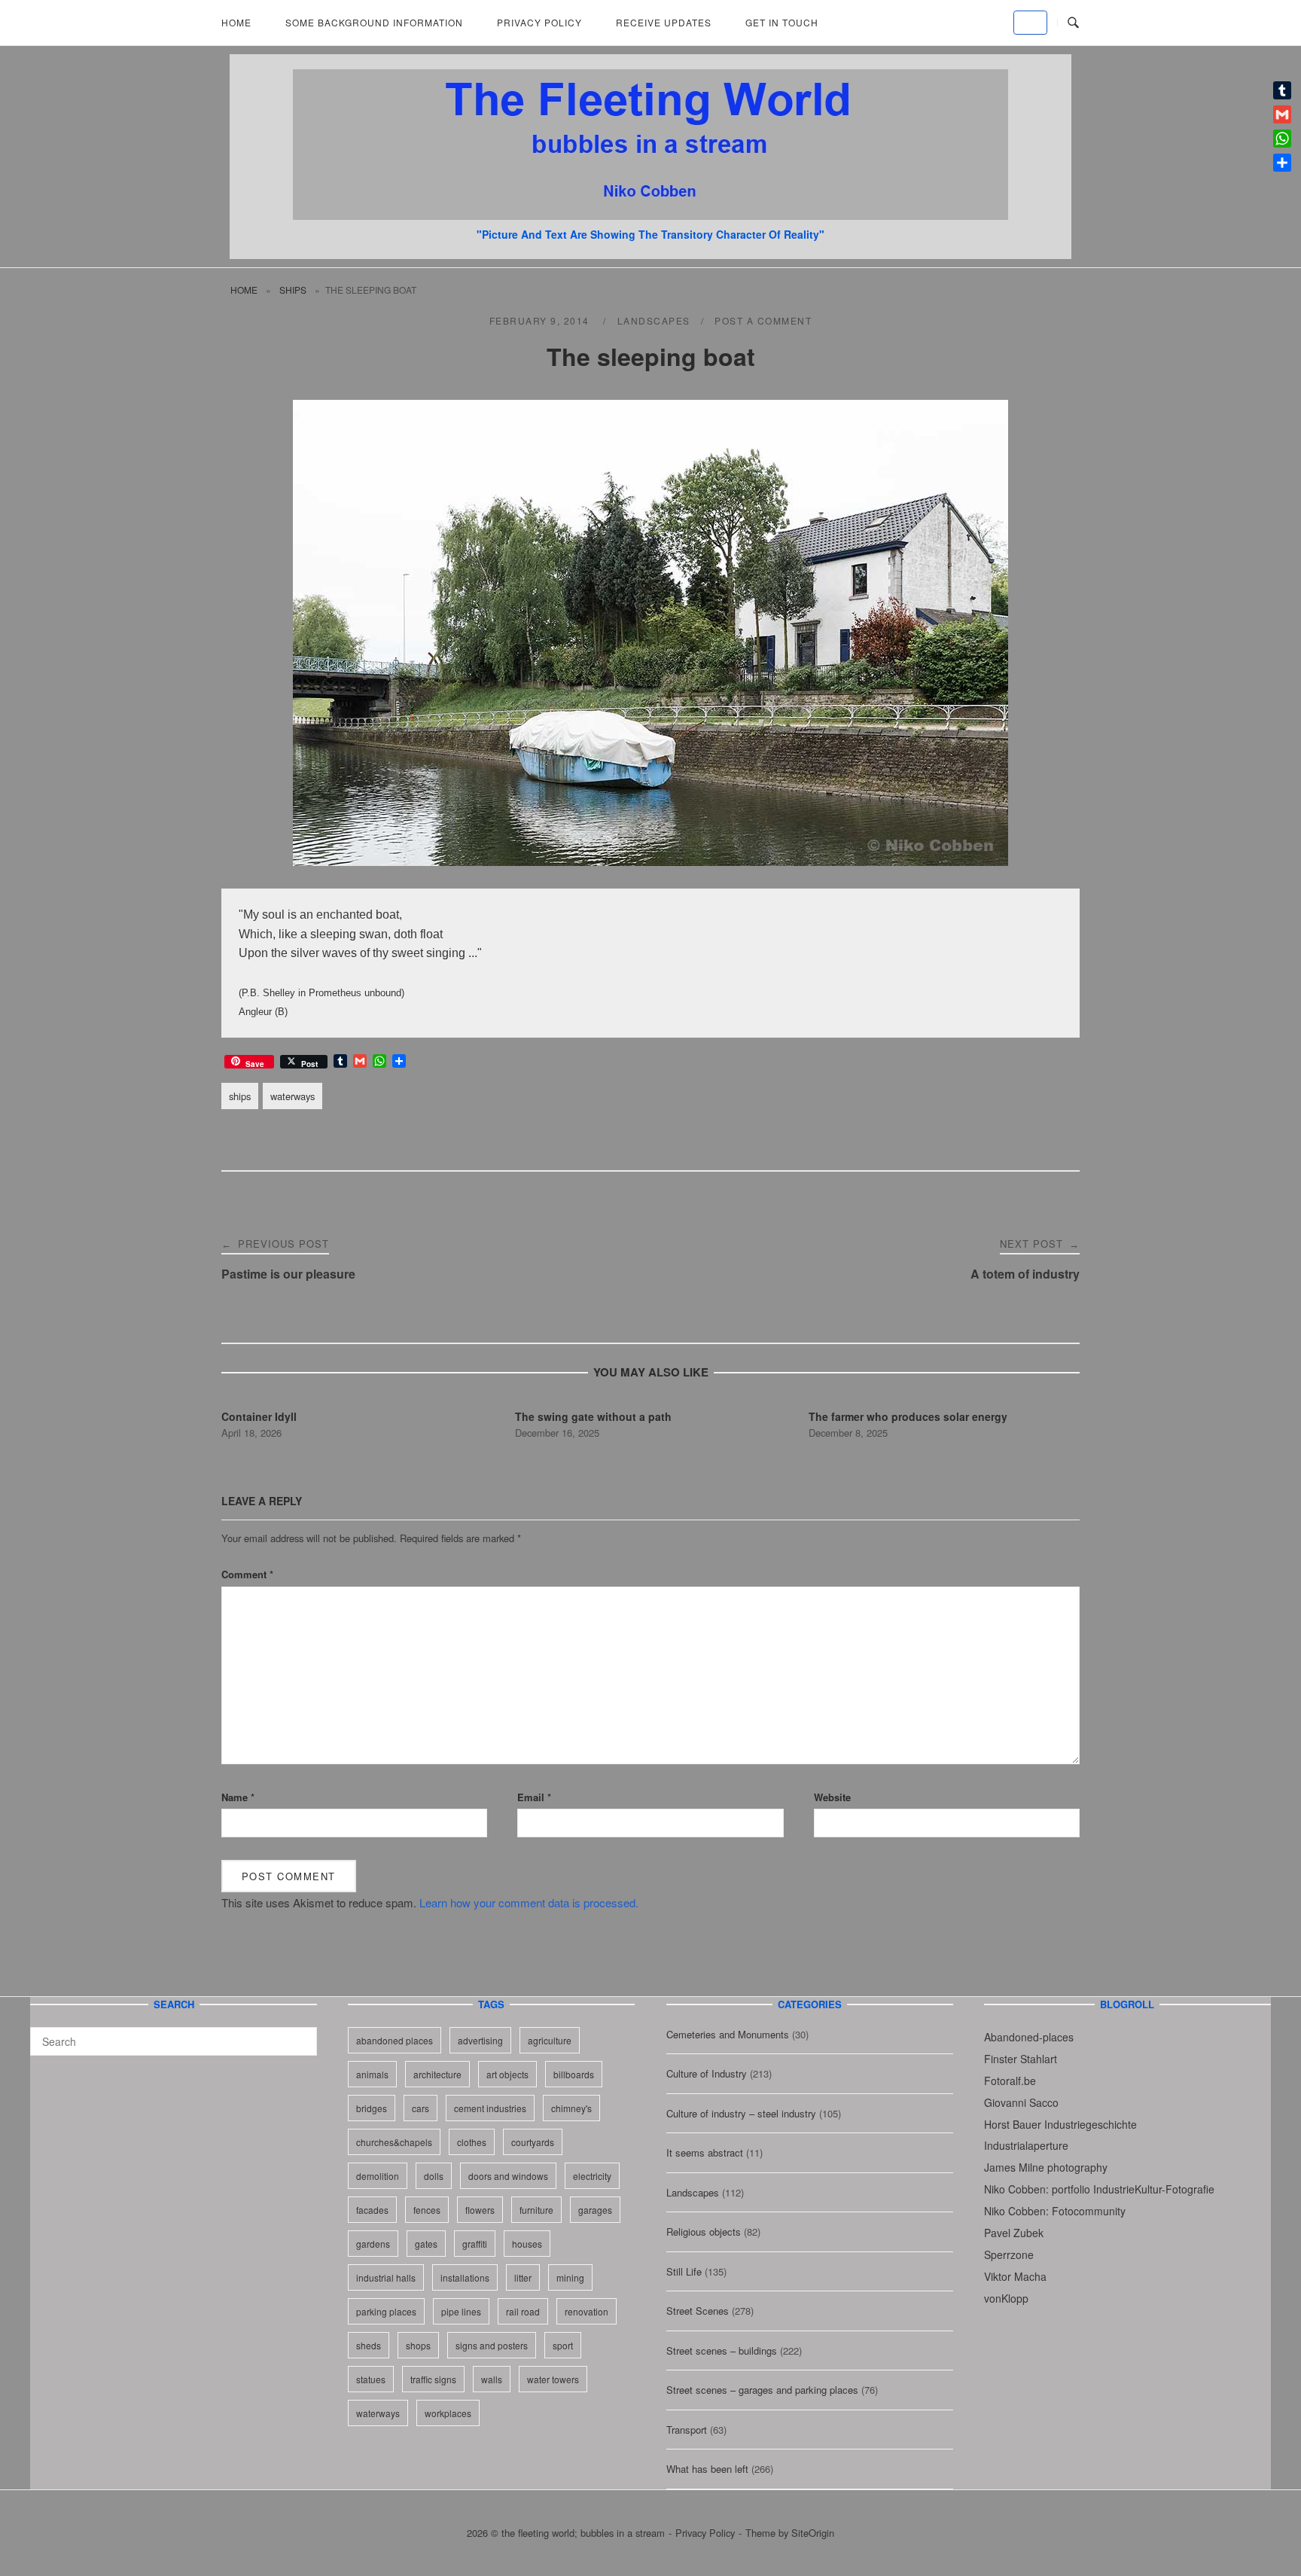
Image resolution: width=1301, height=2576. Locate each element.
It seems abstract (705, 2152)
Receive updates (664, 22)
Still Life (684, 2271)
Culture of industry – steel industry (741, 2113)
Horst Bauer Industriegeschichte (1060, 2124)
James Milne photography (1046, 2167)
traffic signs (433, 2379)
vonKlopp (1006, 2298)
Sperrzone (1009, 2254)
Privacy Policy (539, 22)
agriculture (550, 2040)
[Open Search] (1073, 23)
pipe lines (461, 2311)
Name (238, 1797)
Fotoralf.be (1010, 2081)
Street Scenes (698, 2311)
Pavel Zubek (1014, 2233)
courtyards (533, 2142)
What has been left (707, 2469)
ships (293, 290)
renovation (587, 2311)
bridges (372, 2108)
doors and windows (508, 2176)
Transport (687, 2430)
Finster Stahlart (1021, 2059)
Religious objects (704, 2232)
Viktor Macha (1015, 2276)
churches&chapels (394, 2142)
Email (534, 1797)
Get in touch (782, 22)
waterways (292, 1096)
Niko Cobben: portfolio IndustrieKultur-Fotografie (1099, 2189)
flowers (480, 2210)
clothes (472, 2142)
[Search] (300, 2035)
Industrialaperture (1026, 2145)
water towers (553, 2379)
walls (492, 2379)
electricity (592, 2176)
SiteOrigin (813, 2533)
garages (595, 2210)
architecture (437, 2074)
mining (570, 2277)
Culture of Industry (707, 2073)
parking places (386, 2311)
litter (523, 2277)
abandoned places (395, 2040)
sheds (369, 2345)
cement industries (490, 2108)
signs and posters (492, 2345)
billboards (574, 2074)
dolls (434, 2176)
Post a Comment (763, 320)
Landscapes (654, 320)
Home (236, 22)
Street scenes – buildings (722, 2350)
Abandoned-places (1029, 2037)
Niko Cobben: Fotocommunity (1055, 2211)
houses (527, 2244)
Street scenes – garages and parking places (762, 2390)
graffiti (475, 2244)
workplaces (448, 2413)
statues (371, 2379)
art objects (507, 2074)
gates (426, 2244)
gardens (373, 2244)
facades (372, 2210)
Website (832, 1797)
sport (563, 2345)
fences (427, 2210)
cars (420, 2108)
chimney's (571, 2108)
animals (372, 2074)
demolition (378, 2176)
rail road (523, 2311)
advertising (480, 2040)
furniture (536, 2210)
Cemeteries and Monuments (728, 2034)
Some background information (374, 22)
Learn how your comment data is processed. (529, 1902)
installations (465, 2277)
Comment (247, 1574)
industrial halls (386, 2277)
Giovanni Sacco (1021, 2102)
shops (418, 2345)
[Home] (650, 215)
